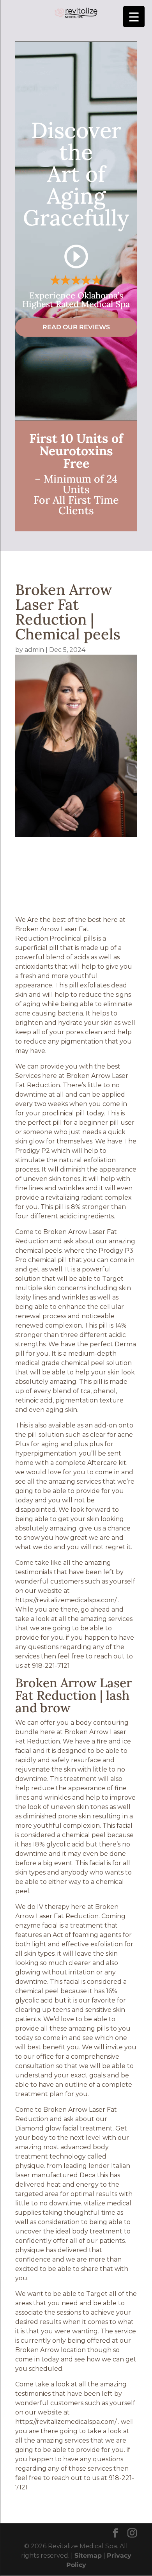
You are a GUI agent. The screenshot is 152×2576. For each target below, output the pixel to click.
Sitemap (88, 2556)
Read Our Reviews (76, 327)
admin (34, 650)
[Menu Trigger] (134, 17)
